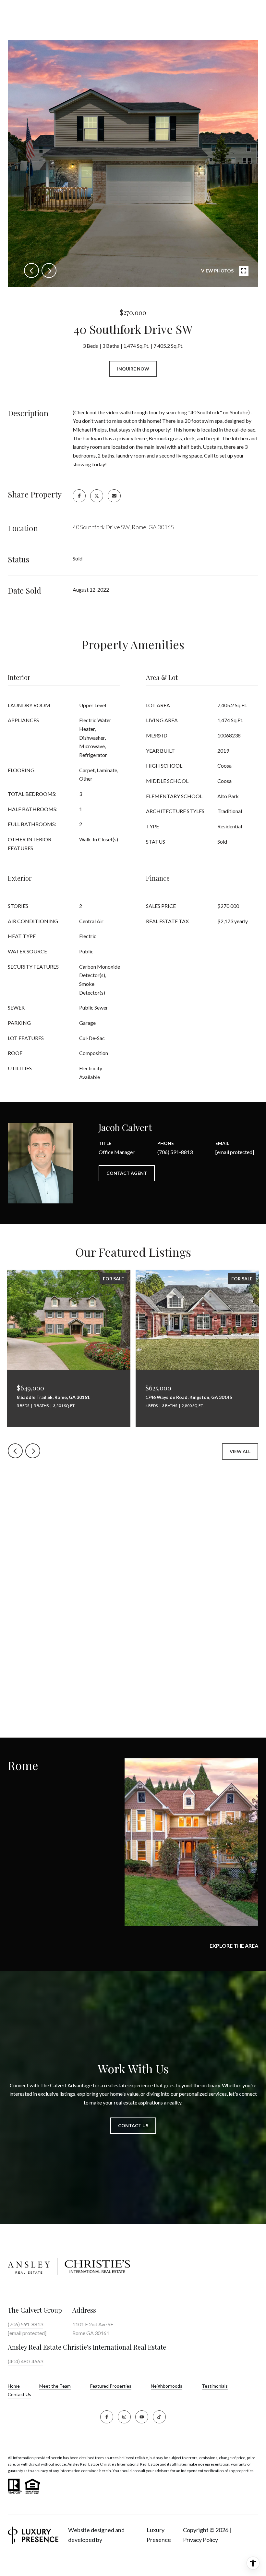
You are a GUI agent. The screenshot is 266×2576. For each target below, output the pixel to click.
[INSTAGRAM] (124, 2417)
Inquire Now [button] (133, 369)
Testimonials (215, 2386)
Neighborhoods (167, 2386)
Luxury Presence (159, 2535)
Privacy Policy (200, 2540)
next (49, 270)
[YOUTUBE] (142, 2417)
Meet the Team (55, 2386)
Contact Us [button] (133, 2125)
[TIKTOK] (159, 2417)
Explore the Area (234, 1946)
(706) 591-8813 (175, 1152)
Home (14, 2386)
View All (240, 1451)
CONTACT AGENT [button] (127, 1173)
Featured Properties (111, 2386)
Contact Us (19, 2394)
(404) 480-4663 (25, 2361)
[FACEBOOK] (107, 2417)
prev (31, 270)
